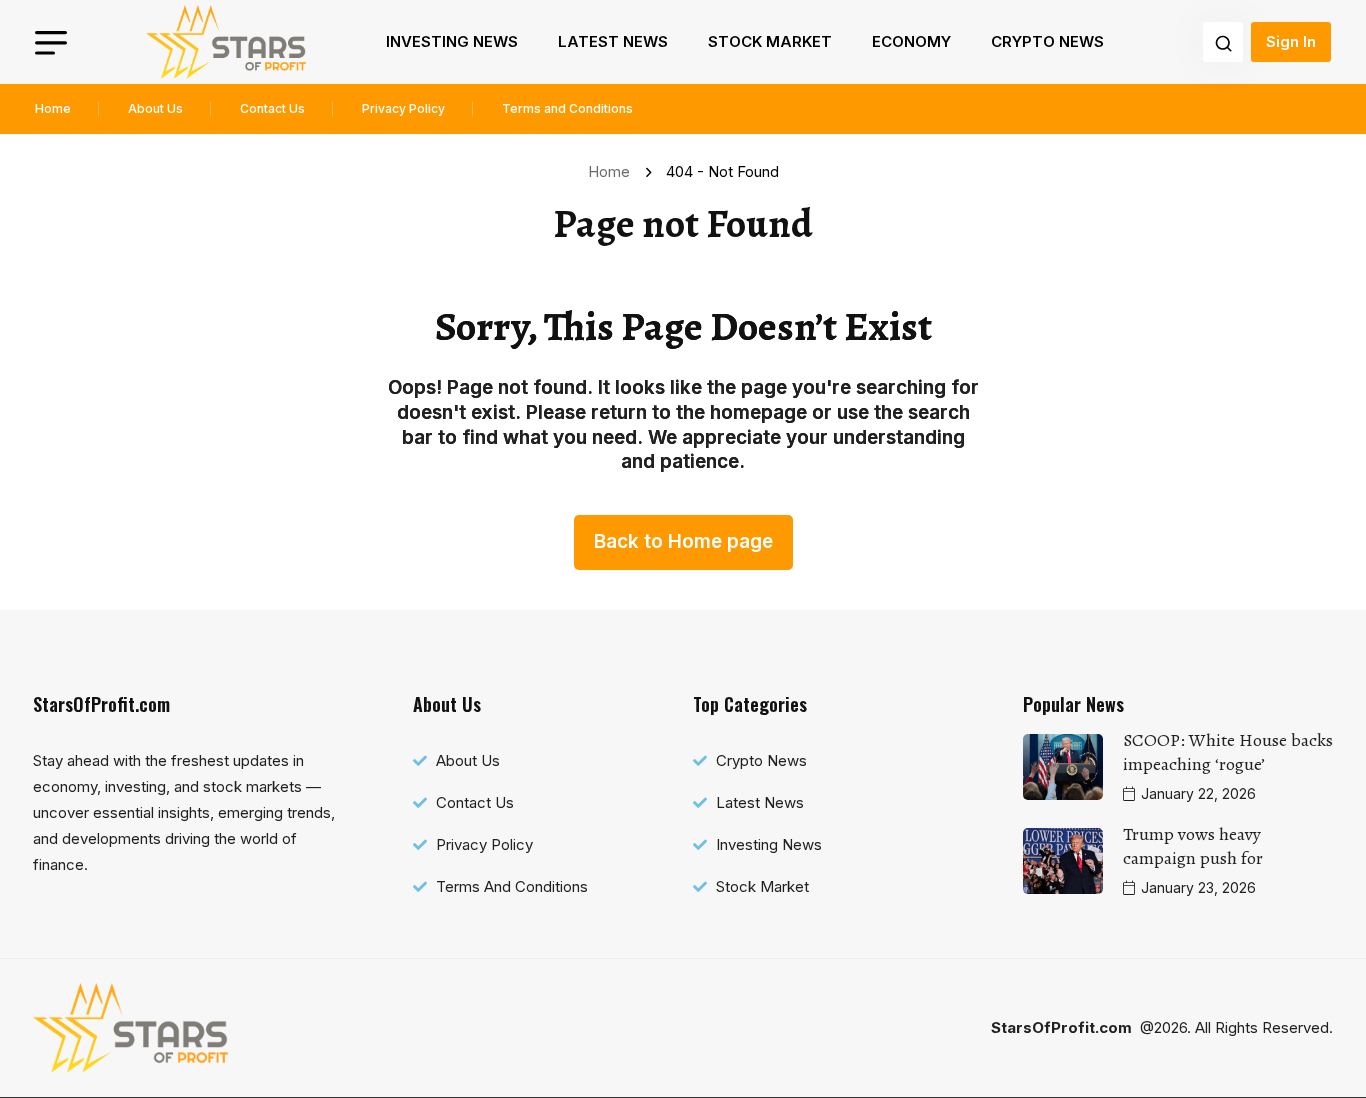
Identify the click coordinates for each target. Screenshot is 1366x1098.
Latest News (613, 41)
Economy (911, 41)
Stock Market (770, 41)
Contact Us (272, 108)
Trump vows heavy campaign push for (1193, 846)
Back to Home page (683, 541)
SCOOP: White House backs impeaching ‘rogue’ (1228, 752)
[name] (226, 42)
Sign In (1291, 41)
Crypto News (1047, 41)
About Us (155, 108)
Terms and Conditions (567, 108)
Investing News (452, 41)
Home (53, 108)
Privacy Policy (403, 108)
